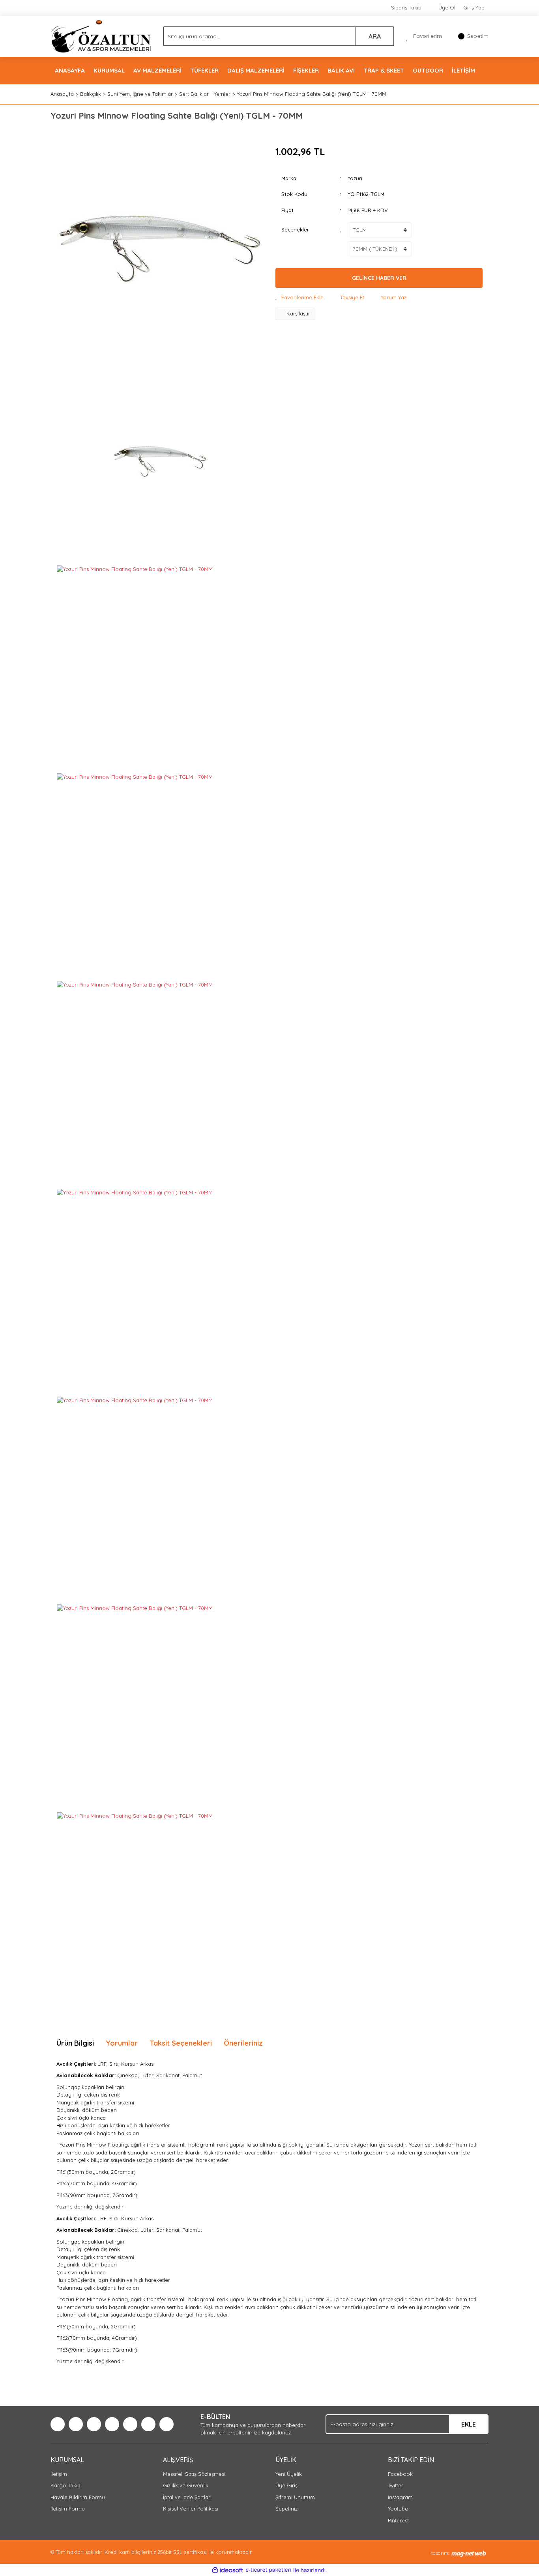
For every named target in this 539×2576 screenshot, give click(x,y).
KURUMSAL (109, 70)
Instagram (400, 2497)
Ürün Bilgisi (75, 2043)
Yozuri (355, 178)
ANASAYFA (70, 70)
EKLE (469, 2424)
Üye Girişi (287, 2485)
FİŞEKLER (306, 70)
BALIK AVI (341, 70)
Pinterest (398, 2520)
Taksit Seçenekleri (181, 2043)
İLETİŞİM (463, 70)
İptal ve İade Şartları (187, 2497)
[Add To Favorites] (299, 298)
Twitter (396, 2485)
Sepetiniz (286, 2509)
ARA (375, 36)
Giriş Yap (474, 7)
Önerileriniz (243, 2043)
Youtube (398, 2509)
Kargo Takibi (66, 2485)
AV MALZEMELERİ (157, 70)
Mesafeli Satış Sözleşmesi (194, 2474)
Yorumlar (122, 2043)
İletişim (59, 2474)
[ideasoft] (228, 2570)
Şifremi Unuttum (295, 2497)
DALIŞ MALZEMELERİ (256, 70)
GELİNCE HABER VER (379, 278)
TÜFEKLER (204, 70)
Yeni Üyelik (289, 2474)
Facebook (400, 2474)
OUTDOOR (428, 70)
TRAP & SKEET (384, 70)
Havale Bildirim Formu (78, 2497)
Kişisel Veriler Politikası (191, 2509)
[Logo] (101, 35)
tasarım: (440, 2553)
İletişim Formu (68, 2509)
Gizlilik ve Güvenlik (186, 2485)
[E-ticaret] (269, 2570)
